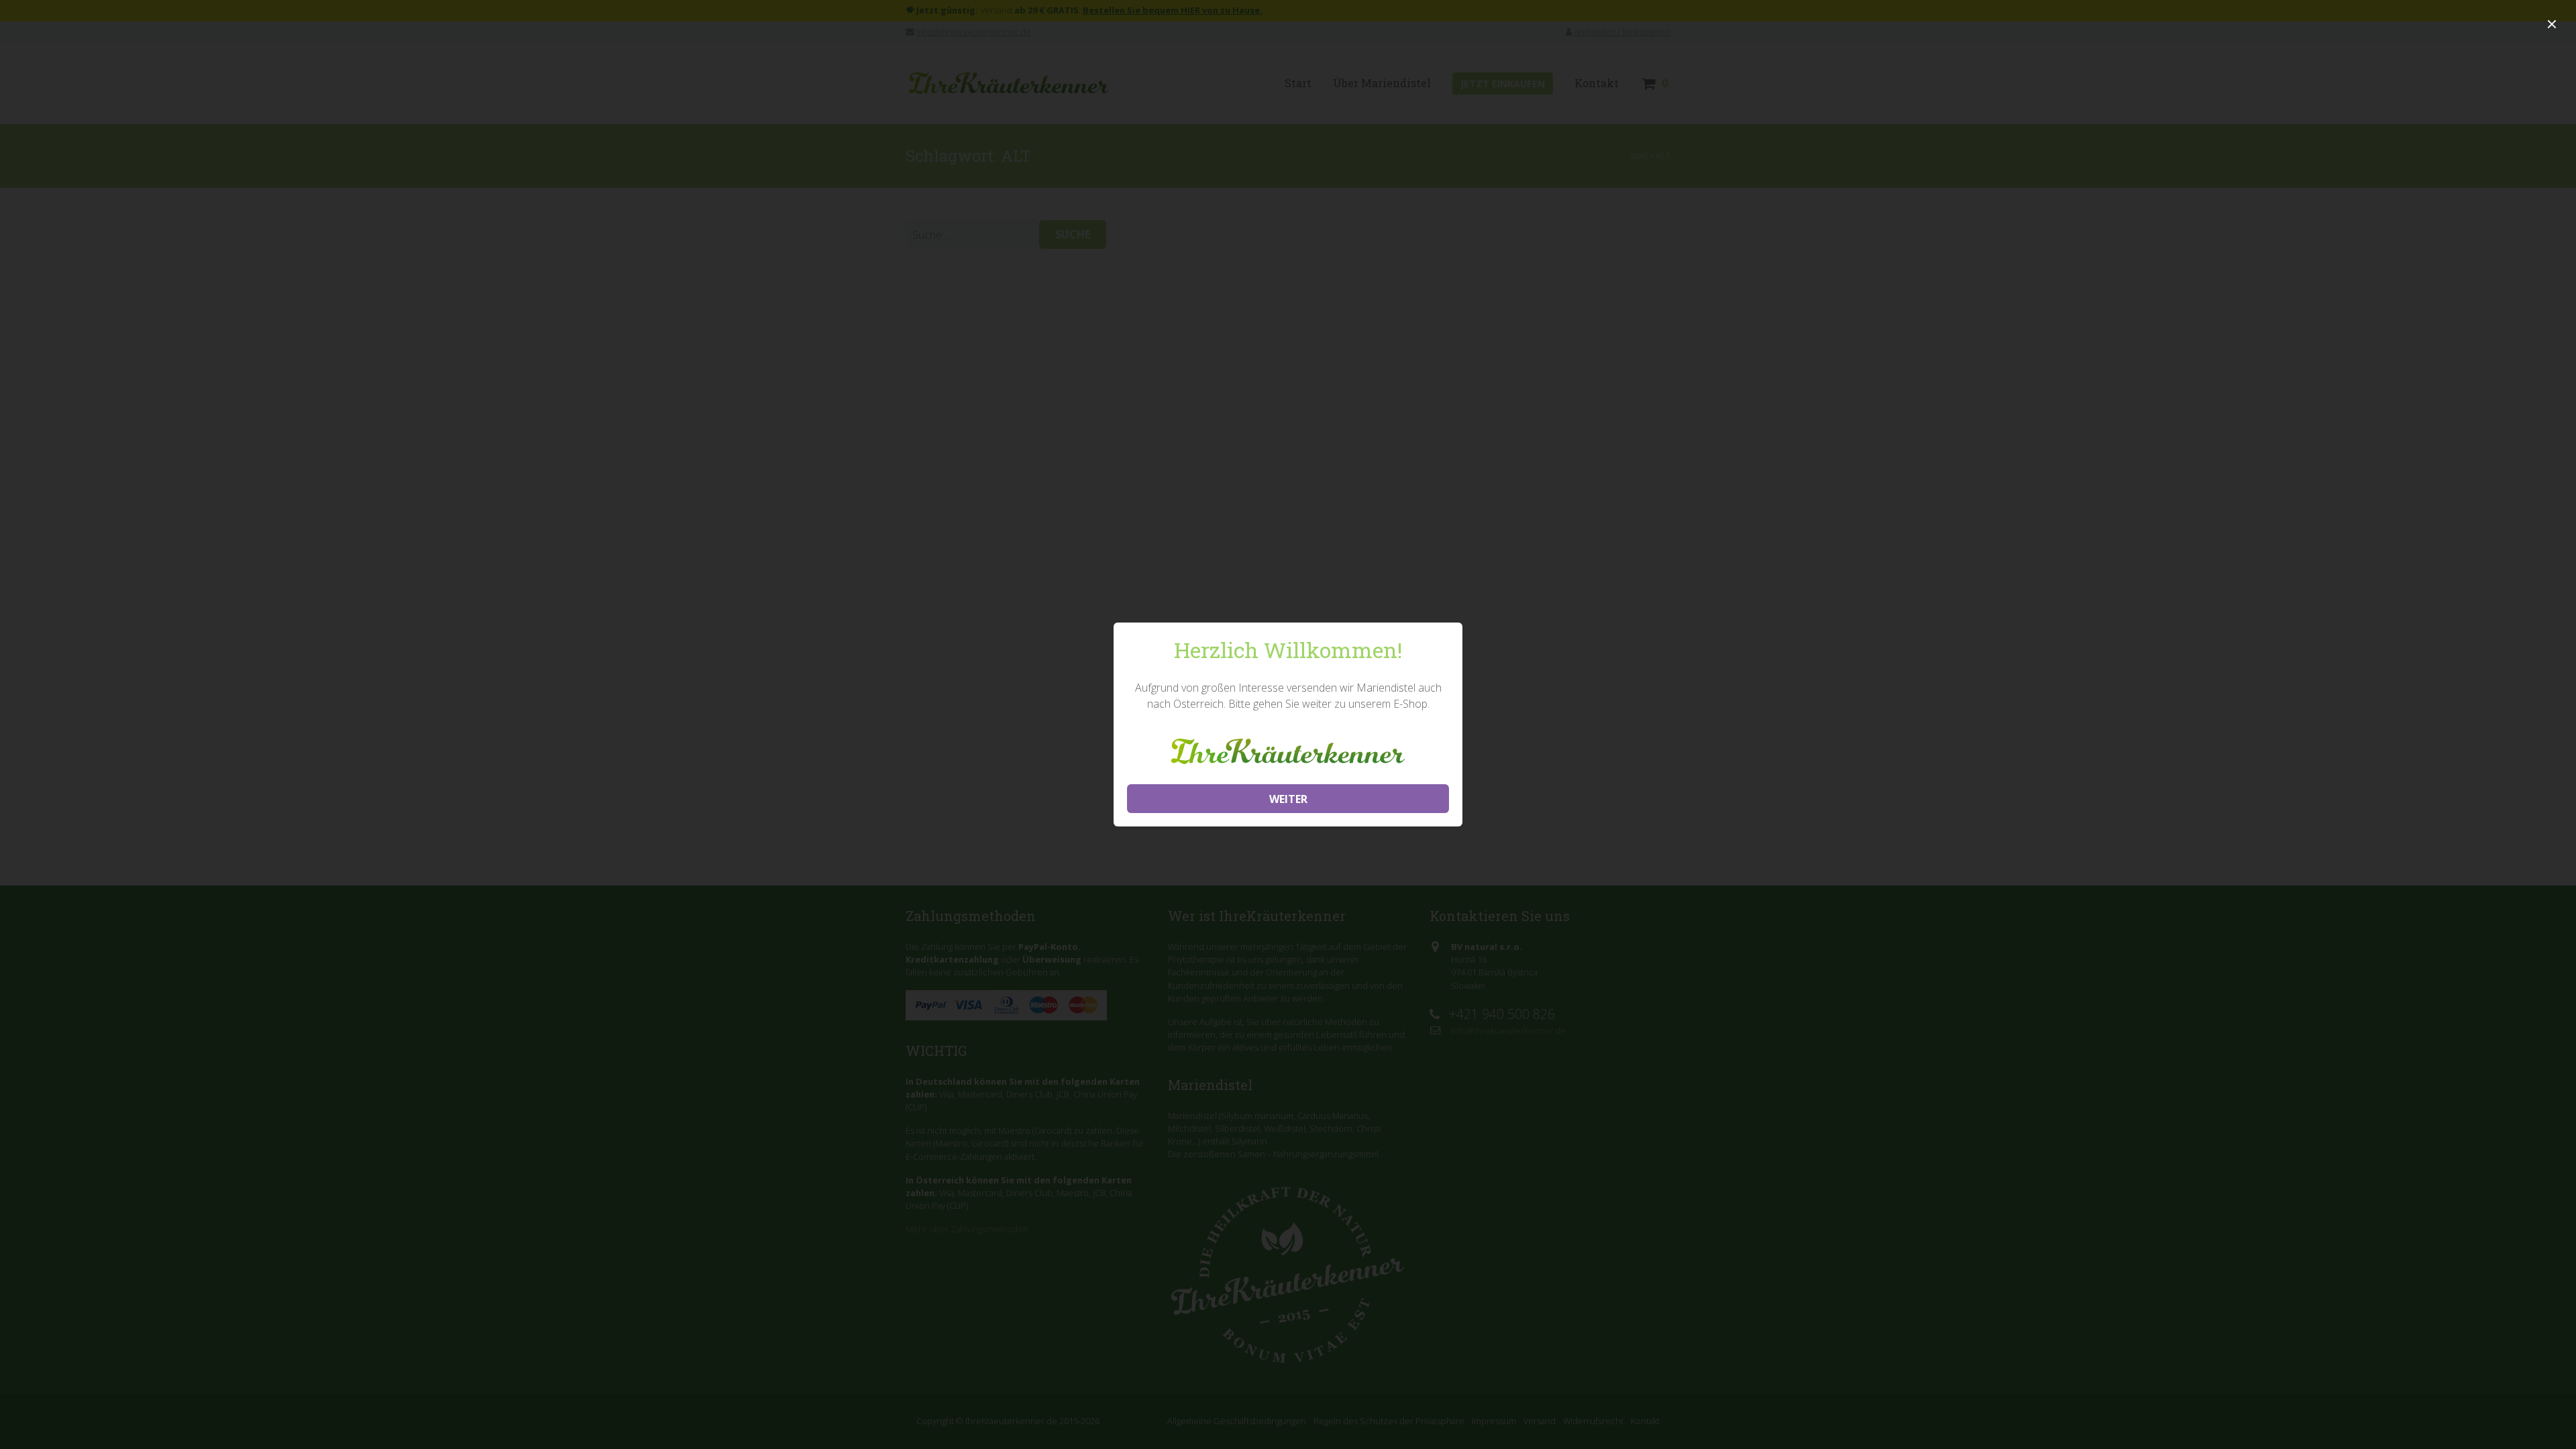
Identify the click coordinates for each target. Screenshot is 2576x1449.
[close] (2552, 24)
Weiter (1288, 799)
